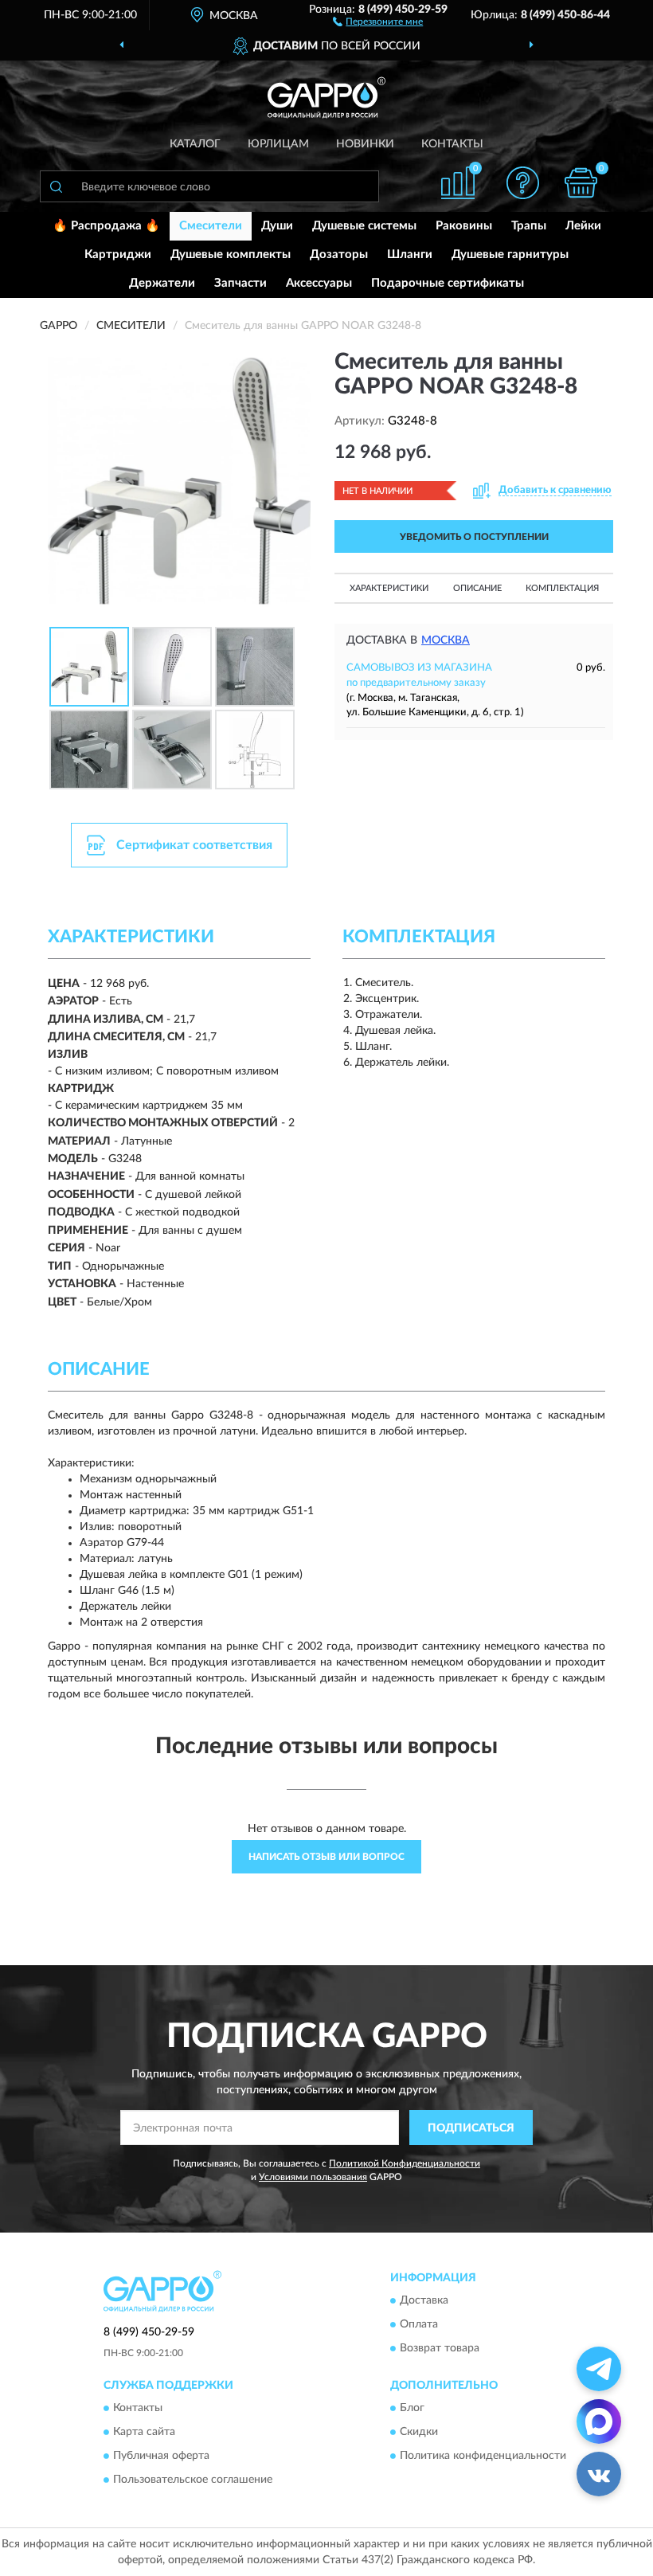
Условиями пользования (313, 2177)
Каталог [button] (195, 144)
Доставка (424, 2300)
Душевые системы (364, 226)
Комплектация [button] (562, 588)
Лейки (583, 226)
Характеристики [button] (389, 588)
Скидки (419, 2433)
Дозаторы (339, 254)
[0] (581, 183)
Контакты (452, 144)
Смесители (211, 226)
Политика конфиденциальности (483, 2457)
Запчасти (240, 283)
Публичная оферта (161, 2457)
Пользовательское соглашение (193, 2480)
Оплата (419, 2324)
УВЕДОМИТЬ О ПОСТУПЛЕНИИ (474, 537)
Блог (412, 2409)
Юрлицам (278, 144)
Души (277, 226)
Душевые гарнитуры (510, 254)
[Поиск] (56, 186)
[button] (378, 21)
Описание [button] (477, 588)
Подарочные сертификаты (448, 283)
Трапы (529, 226)
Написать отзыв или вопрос (326, 1857)
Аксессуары (319, 283)
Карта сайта (144, 2433)
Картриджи (118, 254)
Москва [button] (446, 640)
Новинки (365, 144)
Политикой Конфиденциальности (405, 2163)
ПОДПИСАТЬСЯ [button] (471, 2128)
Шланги (410, 254)
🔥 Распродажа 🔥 (106, 226)
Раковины (464, 226)
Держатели (162, 283)
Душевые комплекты (231, 254)
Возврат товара (440, 2348)
